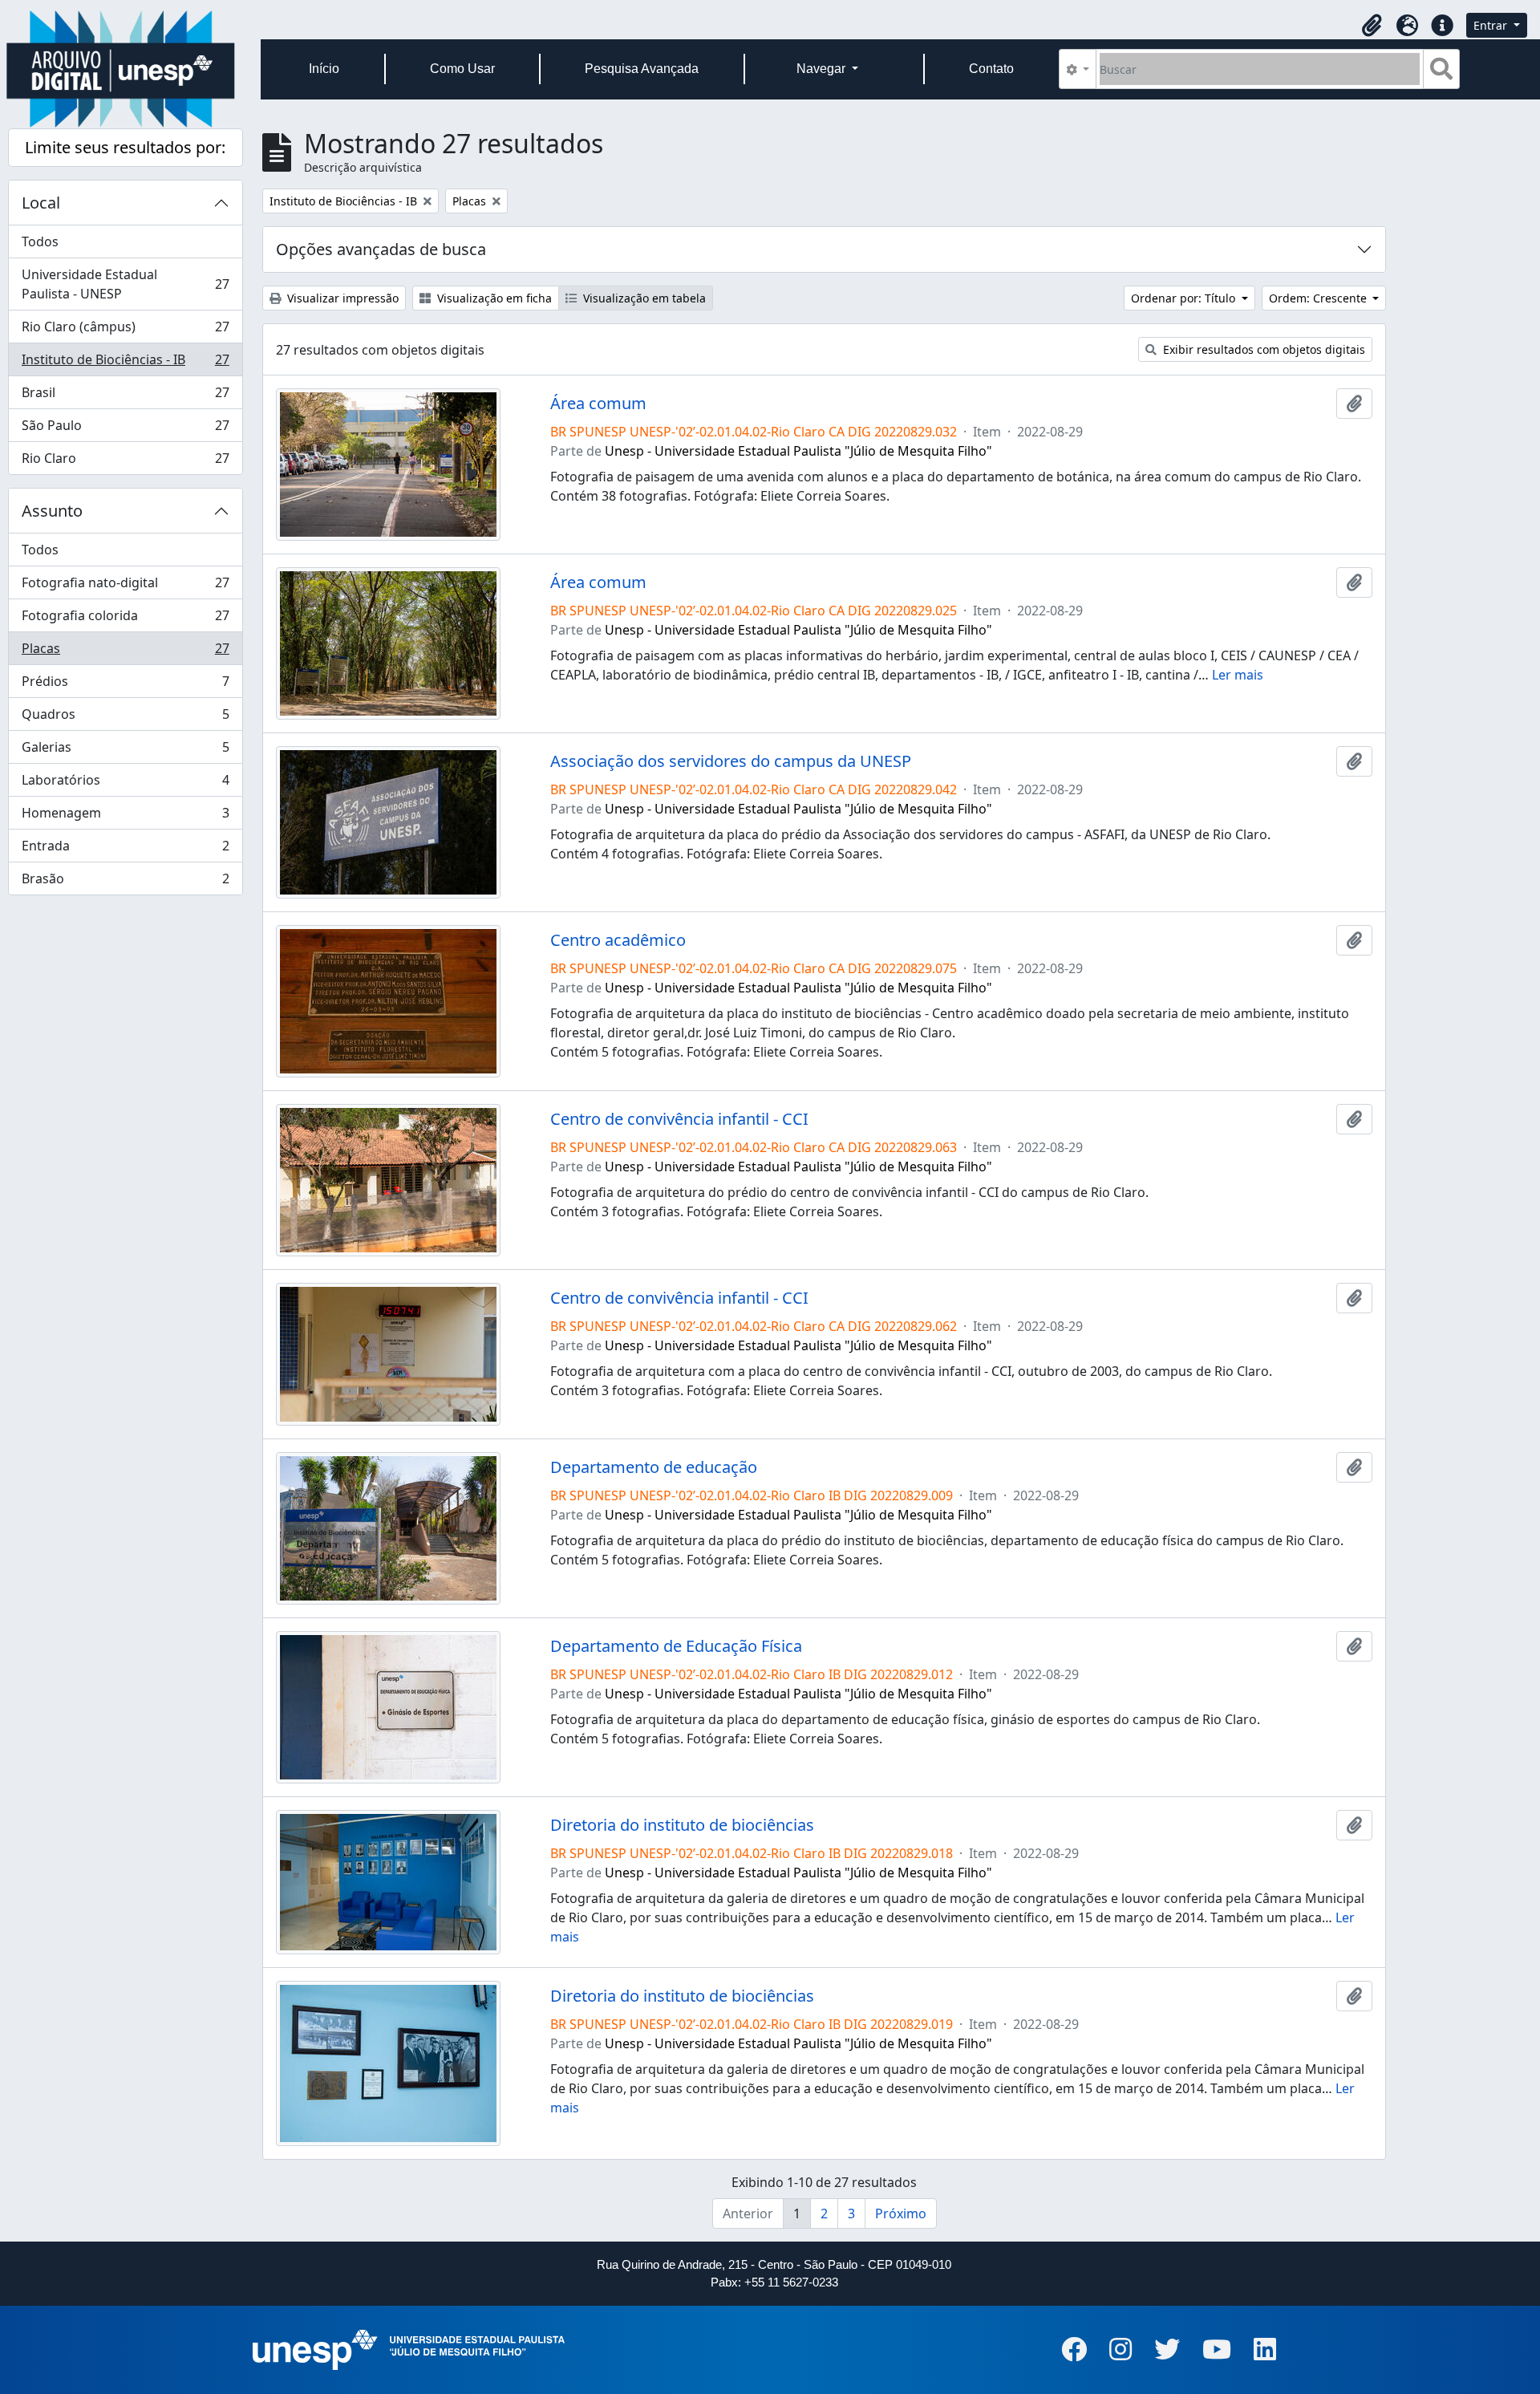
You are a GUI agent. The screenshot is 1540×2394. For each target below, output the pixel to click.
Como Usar (462, 69)
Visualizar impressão (341, 298)
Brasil (125, 396)
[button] (1372, 26)
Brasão (125, 882)
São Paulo (125, 429)
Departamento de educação (654, 1467)
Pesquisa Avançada (642, 69)
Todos (40, 241)
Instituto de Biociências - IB (125, 363)
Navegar (823, 69)
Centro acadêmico (618, 940)
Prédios (125, 685)
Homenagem (125, 817)
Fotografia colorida (125, 619)
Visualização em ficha (493, 298)
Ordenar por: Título (1185, 298)
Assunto (52, 511)
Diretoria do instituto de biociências (682, 1825)
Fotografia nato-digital (125, 586)
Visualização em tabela (643, 298)
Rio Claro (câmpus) (125, 331)
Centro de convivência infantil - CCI (679, 1119)
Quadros (125, 718)
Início (324, 69)
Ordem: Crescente (1319, 298)
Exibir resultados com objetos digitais (1262, 349)
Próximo (901, 2213)
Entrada (125, 850)
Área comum (598, 404)
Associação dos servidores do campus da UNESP (731, 761)
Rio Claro (125, 462)
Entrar (1492, 25)
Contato (991, 69)
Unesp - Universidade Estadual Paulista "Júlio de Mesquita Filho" (798, 451)
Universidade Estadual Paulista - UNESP (125, 284)
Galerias (125, 751)
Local (41, 203)
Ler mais (1238, 675)
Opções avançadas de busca (381, 249)
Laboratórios (125, 784)
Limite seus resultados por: (125, 147)
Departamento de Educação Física (676, 1646)
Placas (125, 652)
